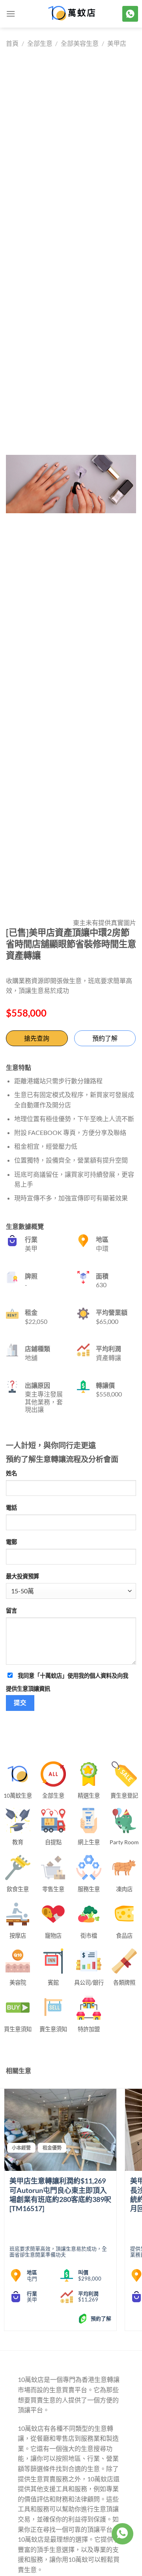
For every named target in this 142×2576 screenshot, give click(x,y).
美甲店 (117, 43)
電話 (11, 1508)
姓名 (11, 1473)
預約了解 (105, 1038)
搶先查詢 (37, 1038)
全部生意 (40, 43)
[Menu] (11, 14)
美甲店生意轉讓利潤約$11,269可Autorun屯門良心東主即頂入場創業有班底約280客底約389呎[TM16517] (60, 2195)
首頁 (12, 43)
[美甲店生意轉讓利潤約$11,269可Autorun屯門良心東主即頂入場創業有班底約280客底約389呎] (60, 2130)
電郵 (11, 1542)
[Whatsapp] (122, 2534)
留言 (11, 1610)
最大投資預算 (22, 1576)
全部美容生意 (80, 43)
